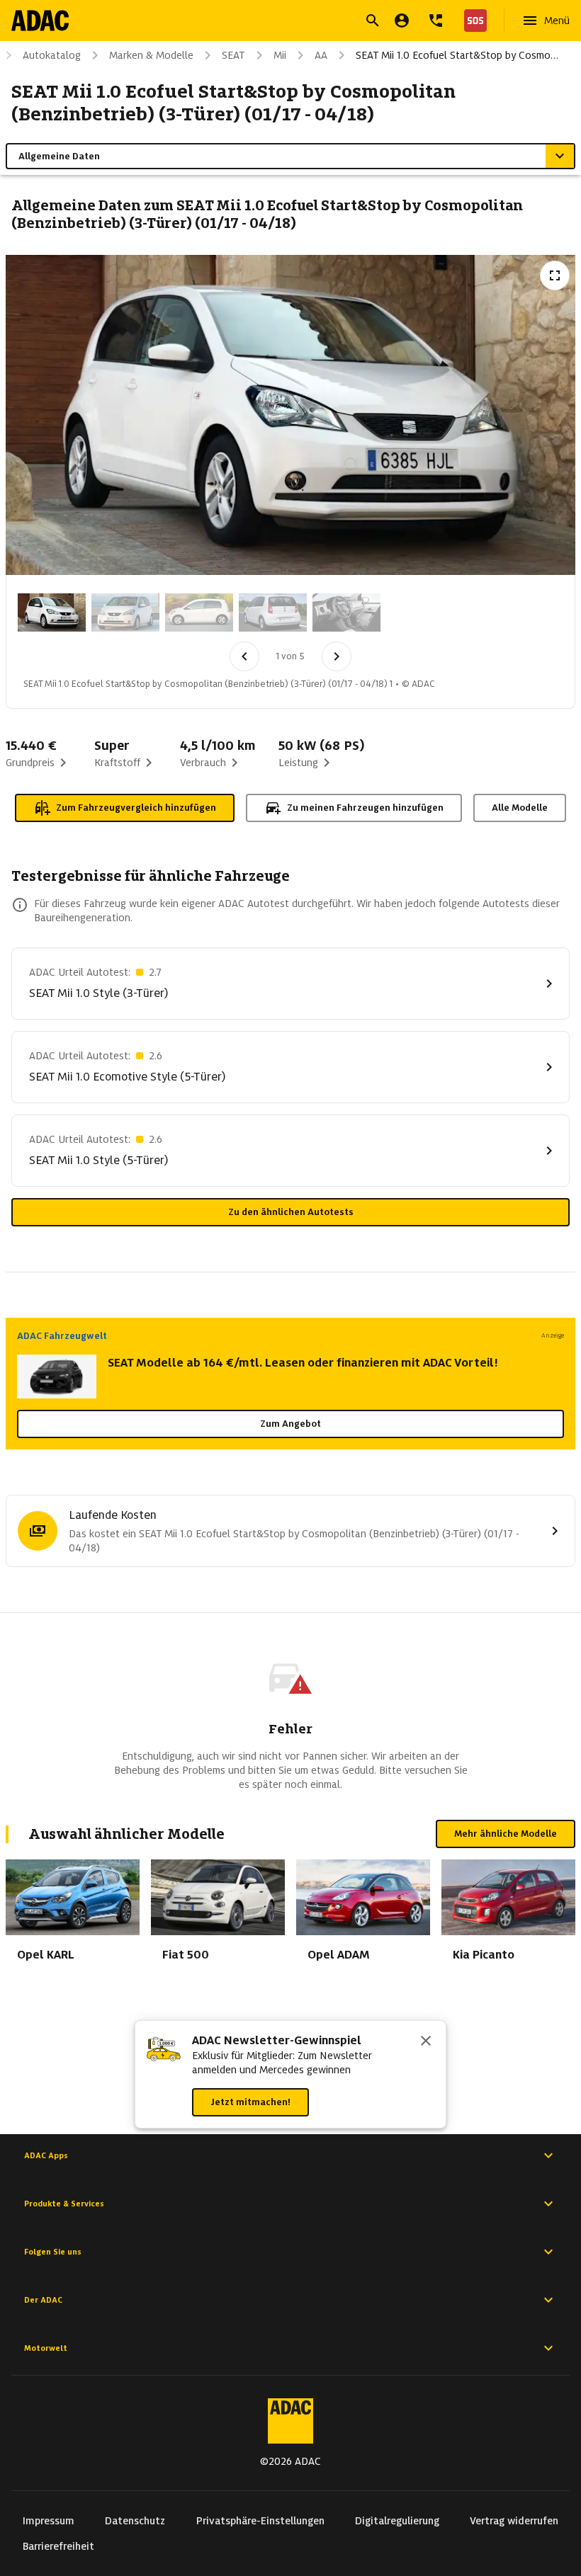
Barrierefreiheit (58, 2546)
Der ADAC (43, 2300)
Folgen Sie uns (53, 2252)
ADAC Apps (46, 2155)
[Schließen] (426, 2042)
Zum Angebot (290, 1424)
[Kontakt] (436, 21)
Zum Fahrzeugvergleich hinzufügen (136, 808)
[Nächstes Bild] (337, 656)
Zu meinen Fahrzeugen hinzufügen (365, 808)
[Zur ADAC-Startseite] (40, 21)
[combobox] (273, 22)
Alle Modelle (520, 808)
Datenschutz (135, 2521)
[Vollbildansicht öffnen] (555, 275)
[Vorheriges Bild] (244, 656)
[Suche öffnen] (373, 21)
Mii (280, 55)
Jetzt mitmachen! (250, 2102)
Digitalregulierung (397, 2521)
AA (321, 55)
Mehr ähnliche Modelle (506, 1834)
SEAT (233, 55)
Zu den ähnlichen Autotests (291, 1212)
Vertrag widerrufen (514, 2521)
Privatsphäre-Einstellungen (260, 2521)
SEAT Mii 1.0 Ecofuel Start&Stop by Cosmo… (457, 55)
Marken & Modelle (151, 55)
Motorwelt (46, 2348)
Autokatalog (52, 55)
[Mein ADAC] (402, 21)
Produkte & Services (64, 2204)
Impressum (49, 2521)
